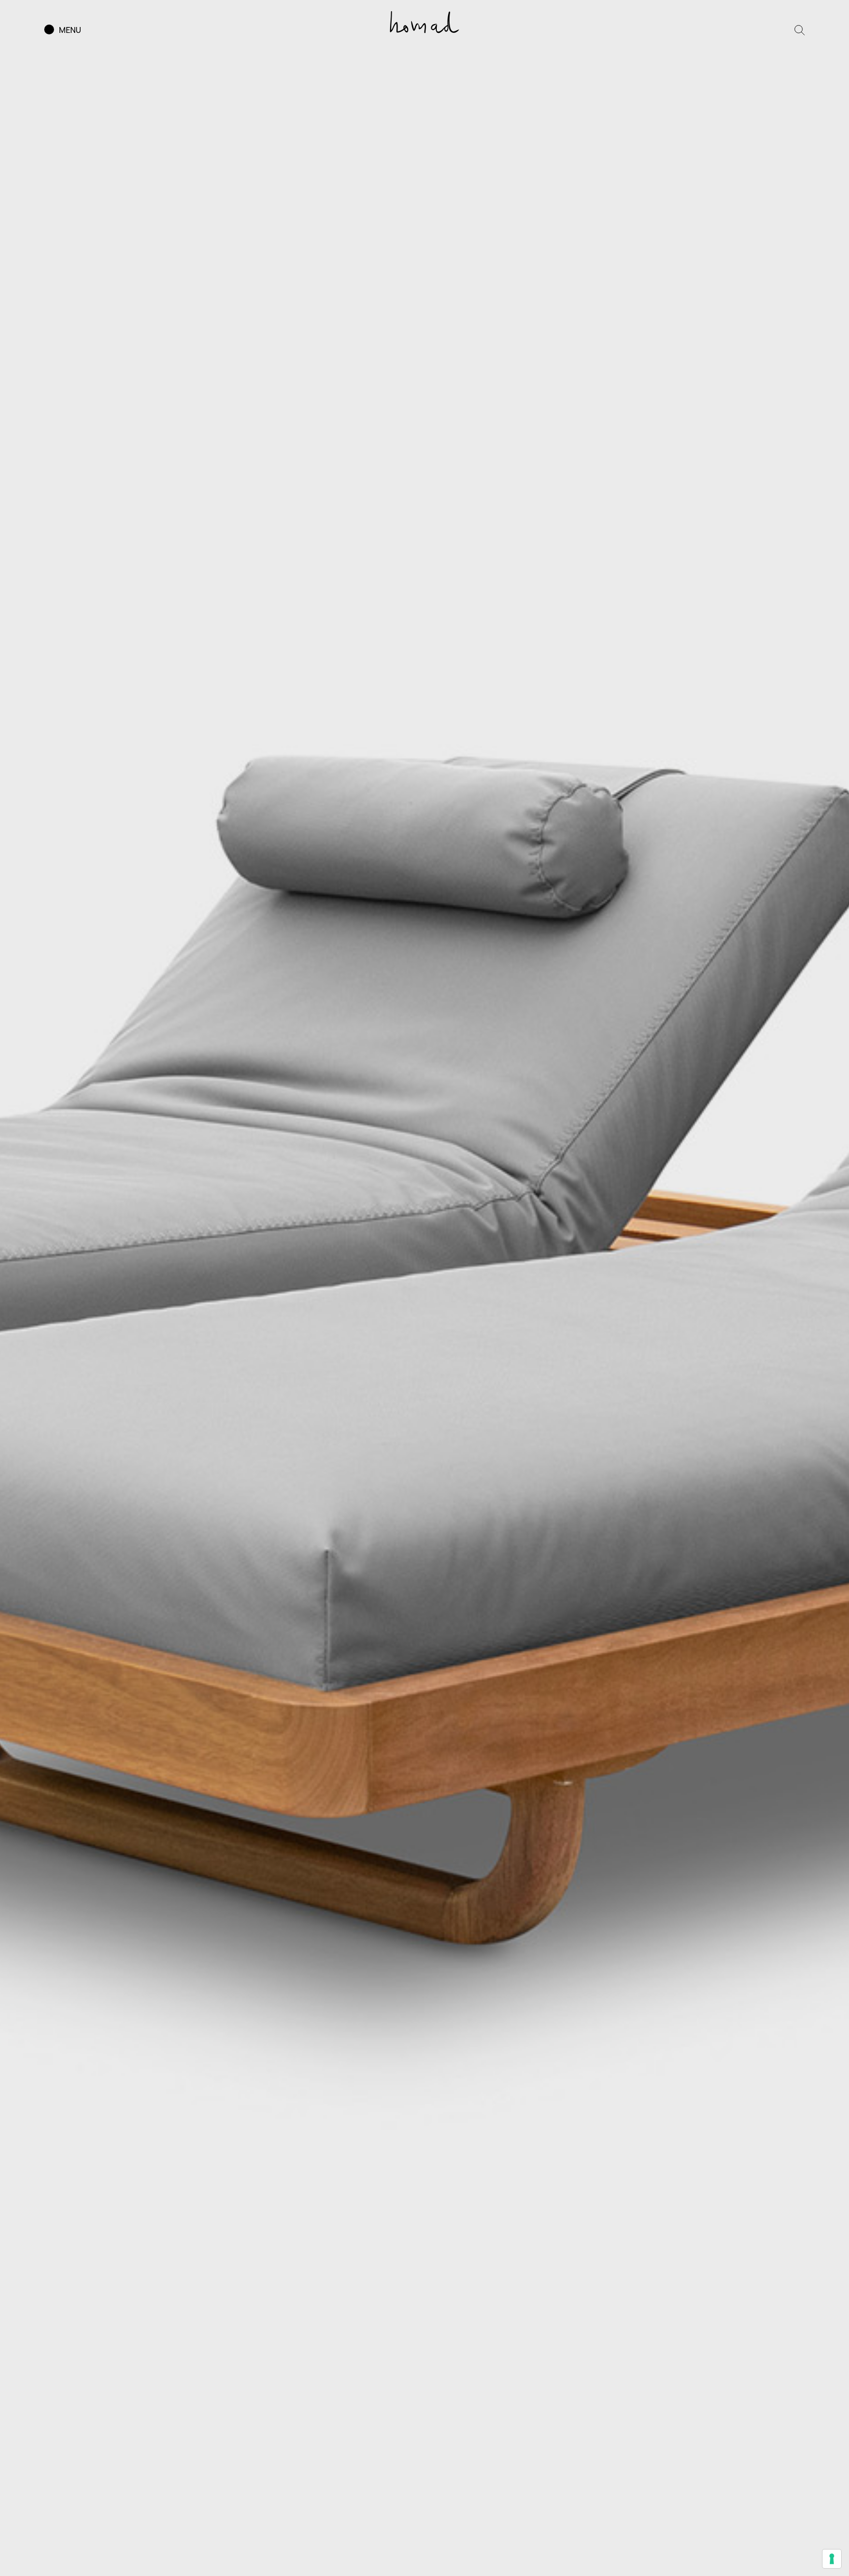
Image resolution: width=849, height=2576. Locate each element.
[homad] (424, 22)
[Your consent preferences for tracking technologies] (832, 2559)
